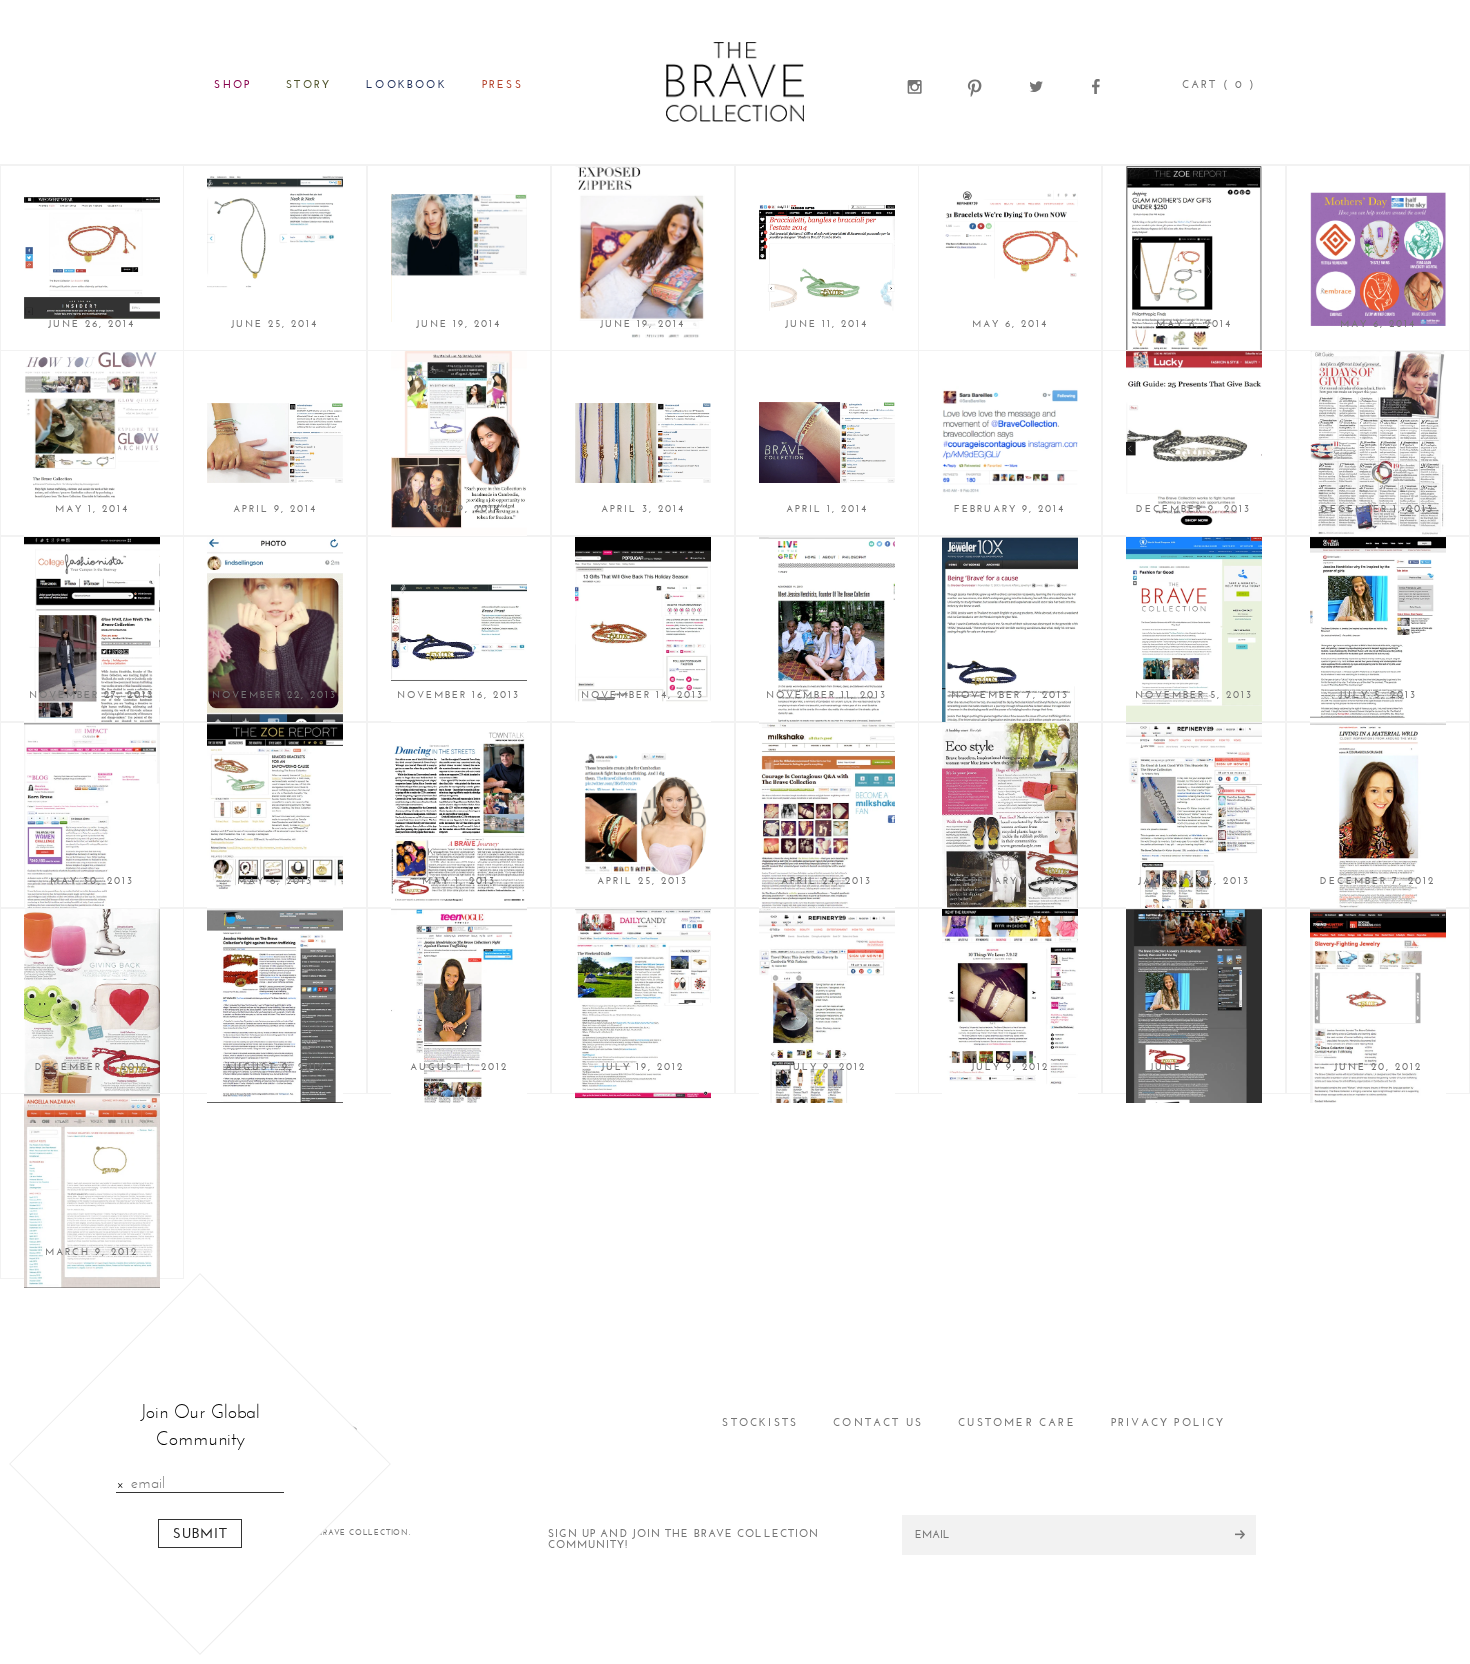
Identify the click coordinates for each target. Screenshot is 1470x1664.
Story (308, 84)
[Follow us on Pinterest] (975, 84)
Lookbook (406, 84)
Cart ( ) (1219, 84)
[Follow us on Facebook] (1096, 84)
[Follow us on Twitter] (1036, 84)
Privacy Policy (1168, 1422)
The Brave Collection (734, 82)
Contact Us (878, 1422)
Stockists (760, 1422)
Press (502, 84)
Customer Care (1017, 1422)
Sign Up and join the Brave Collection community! (684, 1539)
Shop (232, 84)
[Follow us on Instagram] (915, 84)
